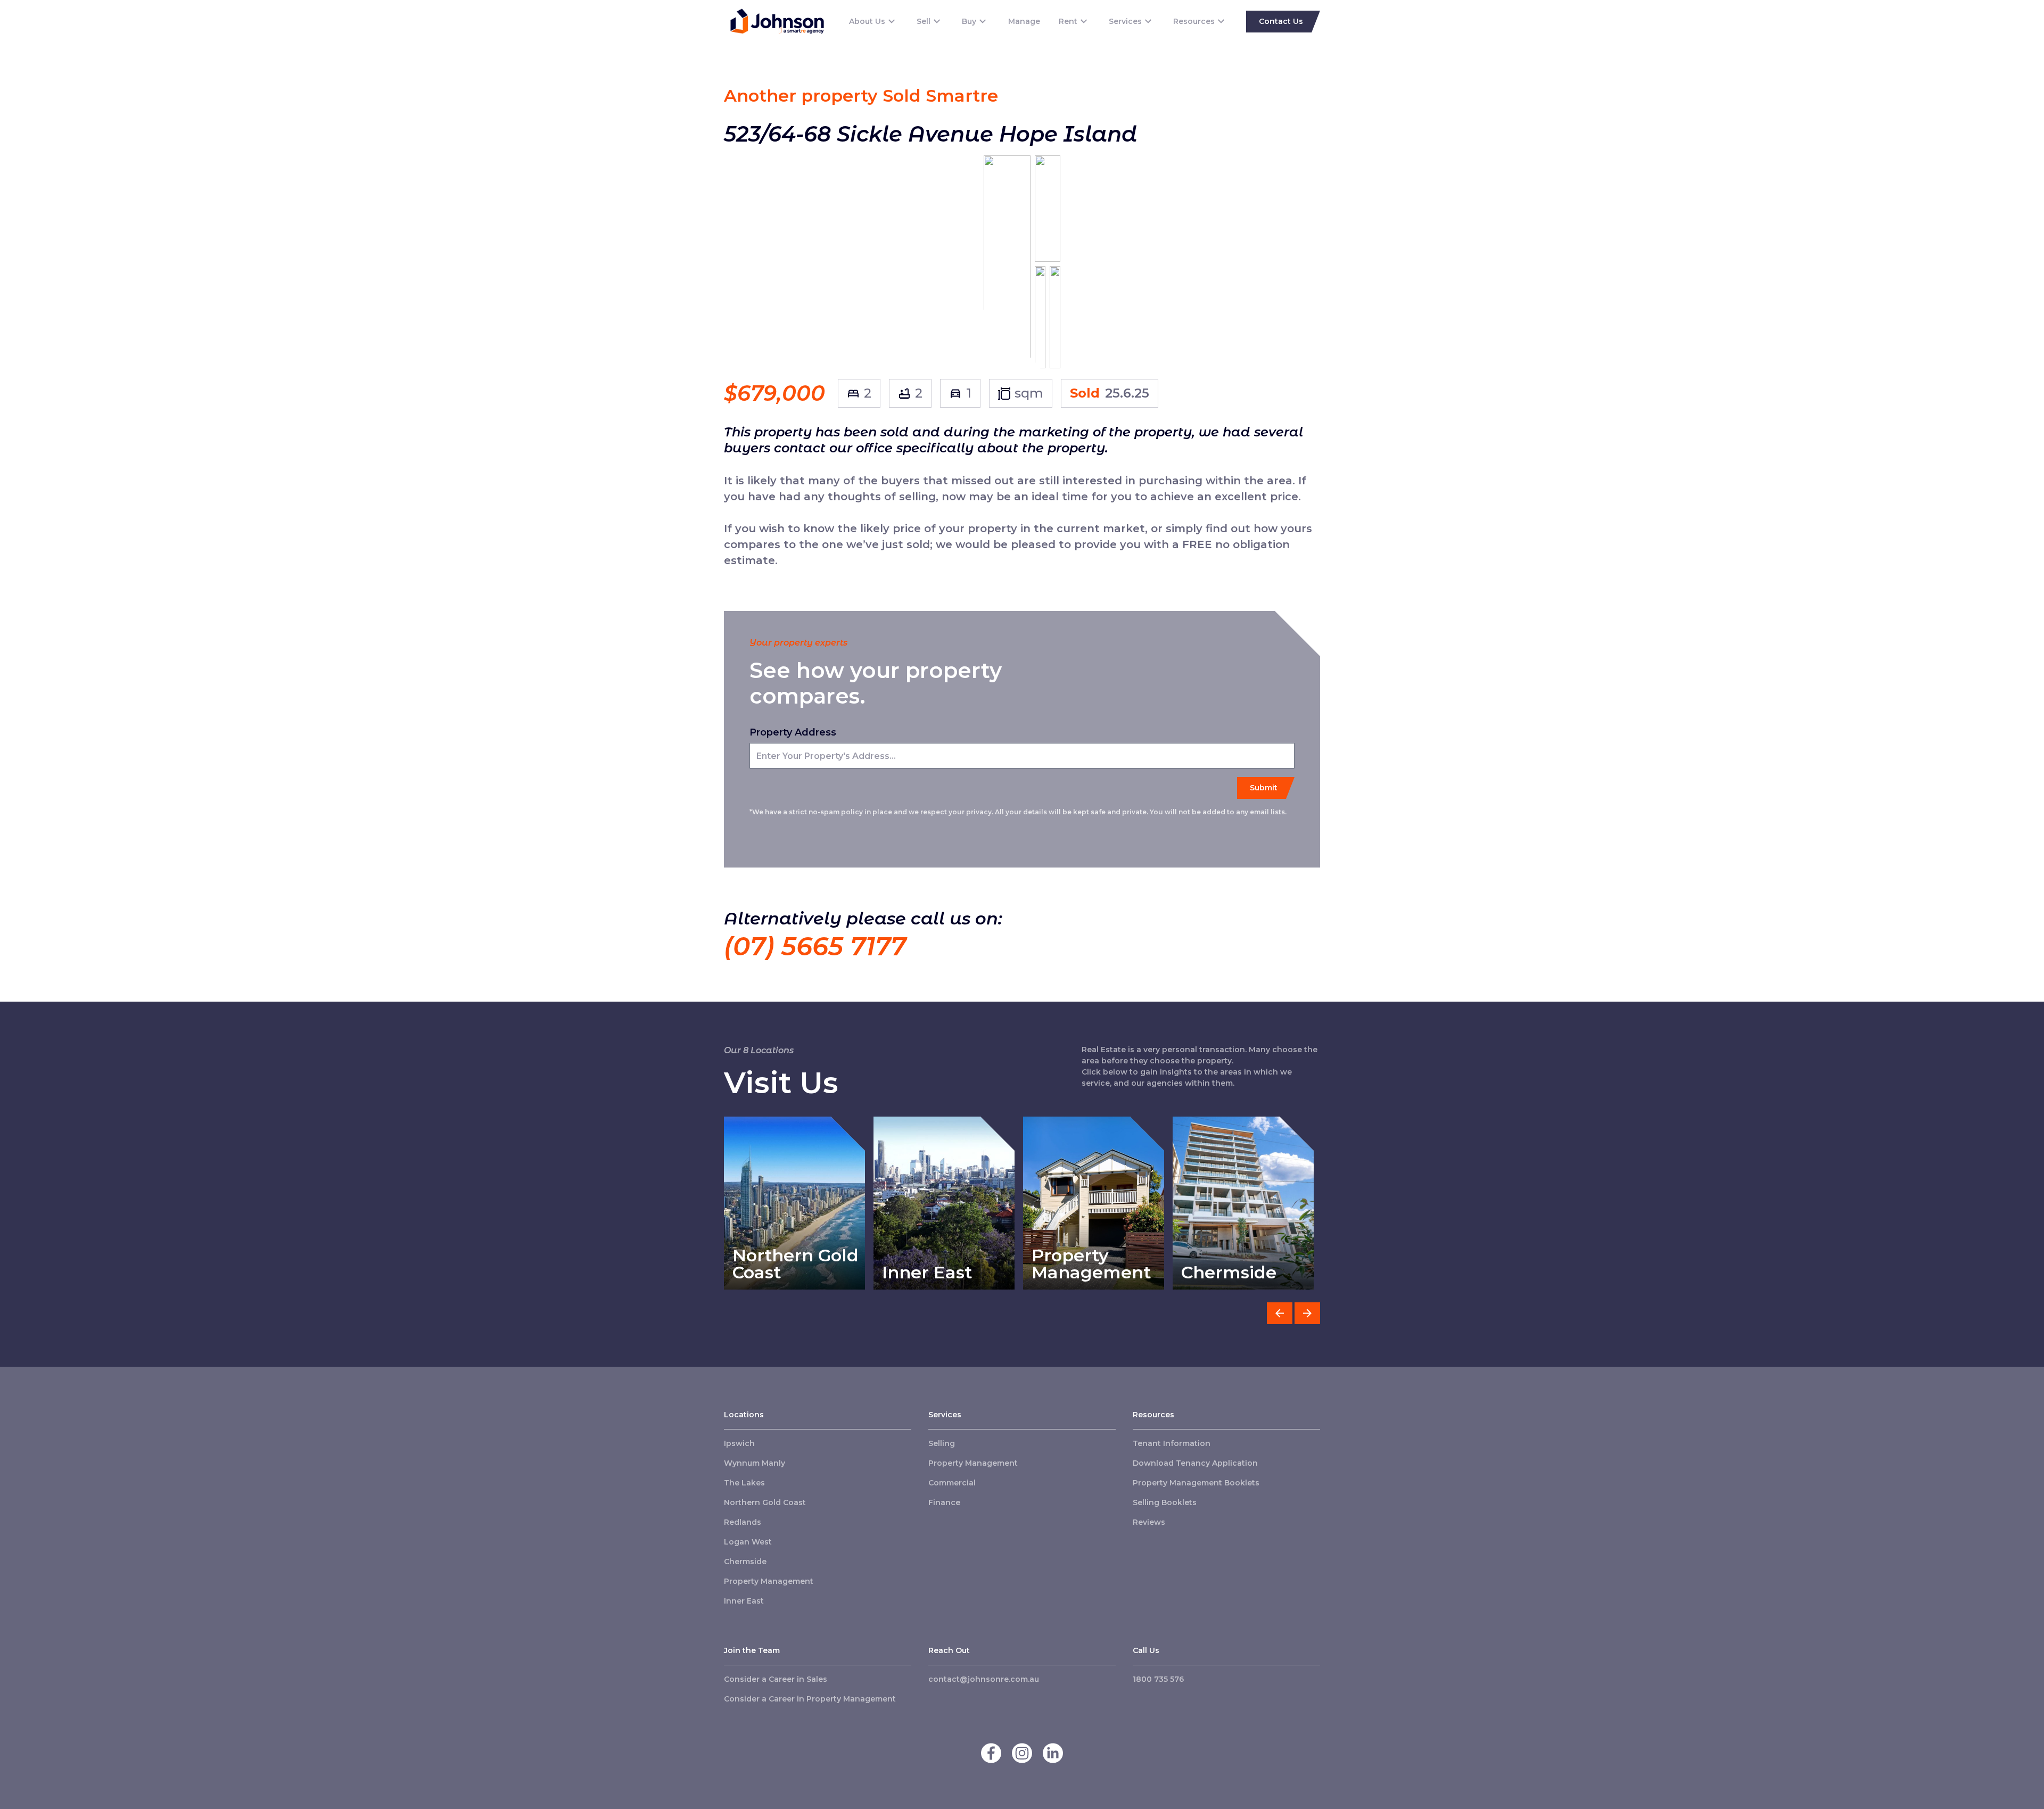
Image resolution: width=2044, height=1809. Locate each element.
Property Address (793, 732)
